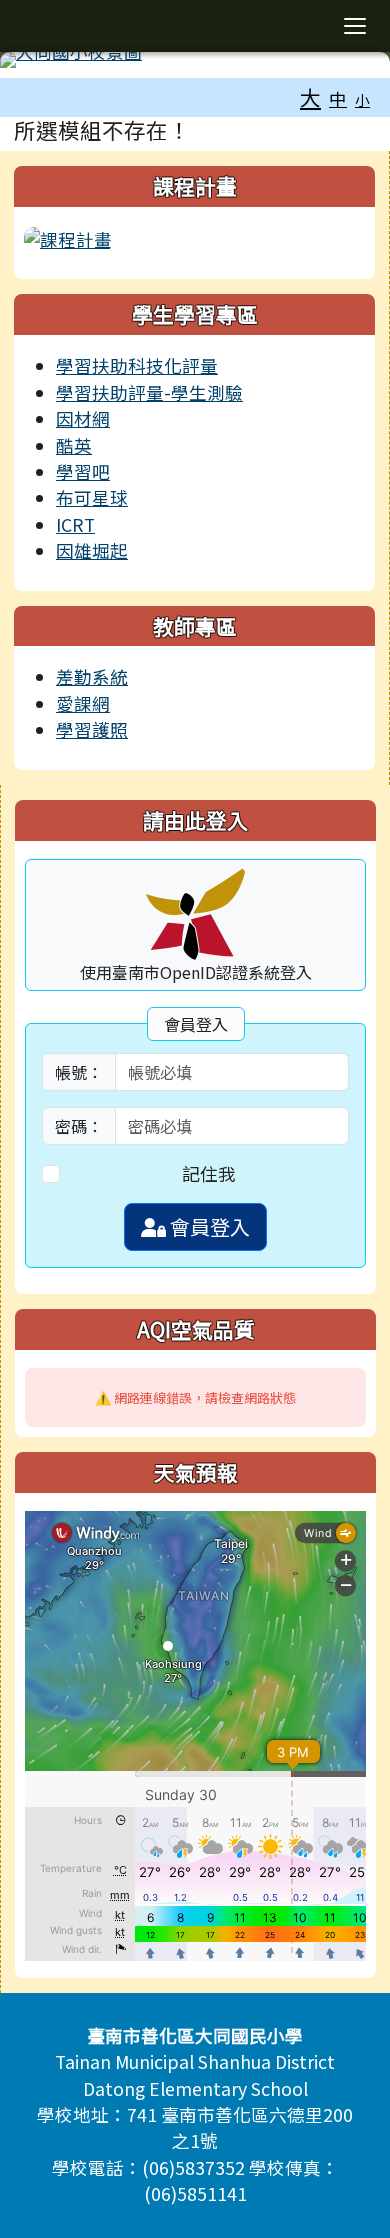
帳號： (79, 1072)
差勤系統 (92, 676)
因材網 (83, 418)
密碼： (79, 1126)
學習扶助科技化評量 (137, 365)
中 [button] (338, 98)
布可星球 (92, 497)
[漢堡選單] (355, 26)
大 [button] (310, 97)
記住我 (209, 1173)
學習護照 (92, 729)
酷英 (74, 445)
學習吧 (83, 471)
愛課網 (83, 703)
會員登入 (208, 1226)
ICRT (75, 524)
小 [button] (362, 99)
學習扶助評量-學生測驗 (149, 392)
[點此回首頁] (195, 60)
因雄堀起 (92, 550)
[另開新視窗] (68, 237)
